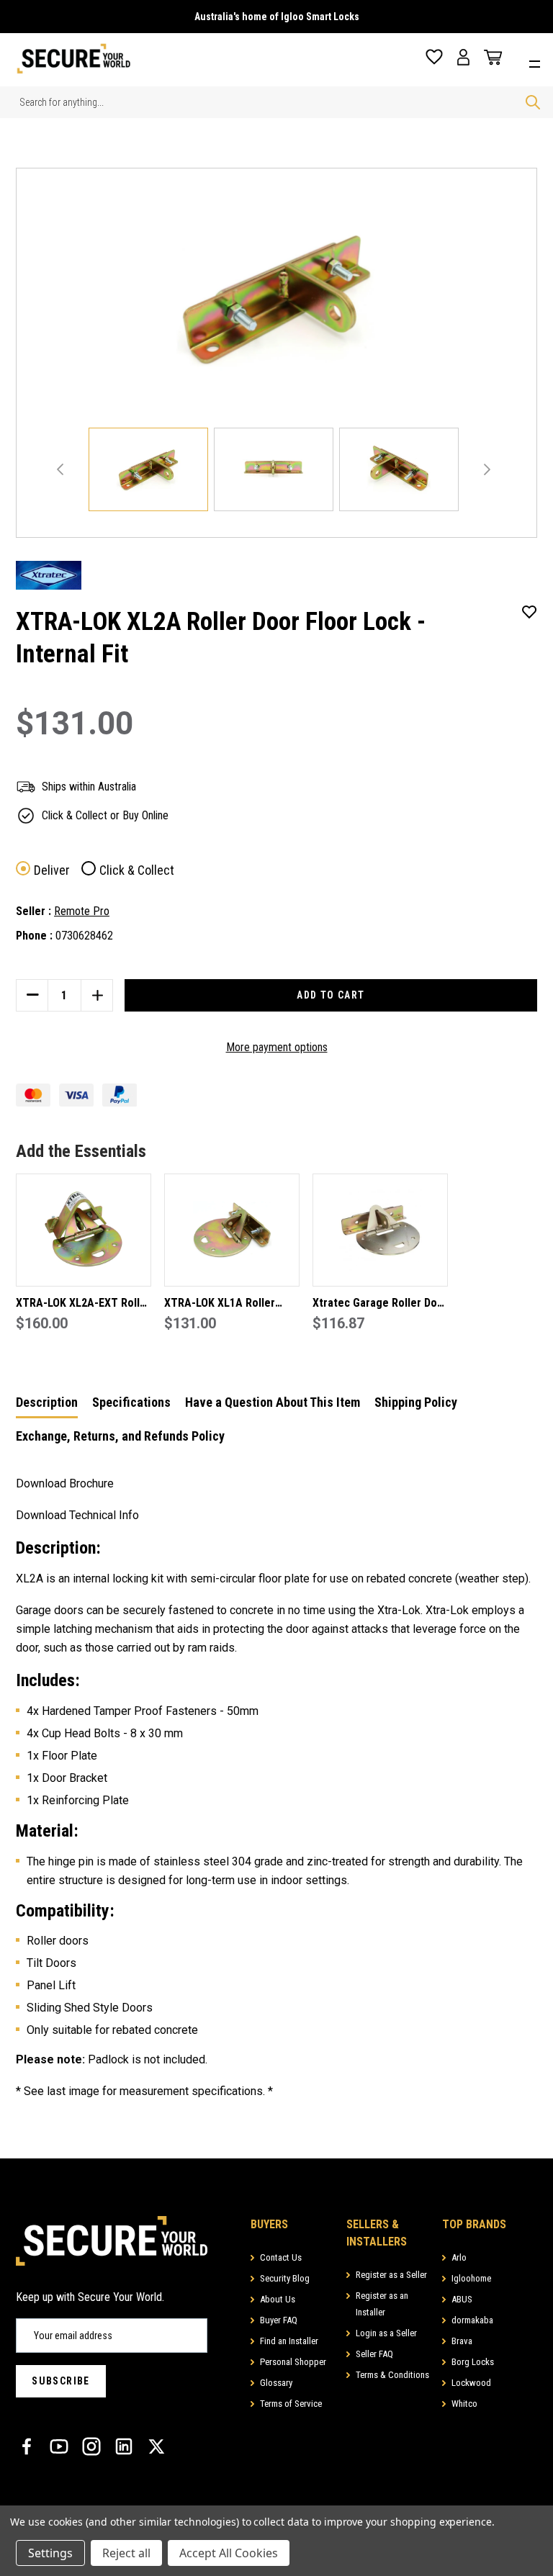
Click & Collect (137, 870)
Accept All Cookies (229, 2553)
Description (47, 1402)
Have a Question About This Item (273, 1402)
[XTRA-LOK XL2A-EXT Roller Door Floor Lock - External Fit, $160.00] (84, 1230)
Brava (462, 2341)
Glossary (276, 2383)
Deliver (52, 870)
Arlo (459, 2257)
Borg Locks (473, 2362)
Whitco (464, 2404)
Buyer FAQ (279, 2320)
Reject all (126, 2553)
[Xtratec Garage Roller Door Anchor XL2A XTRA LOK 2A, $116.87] (380, 1230)
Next (487, 469)
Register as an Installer (382, 2304)
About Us (278, 2299)
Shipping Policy (416, 1402)
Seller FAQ (374, 2354)
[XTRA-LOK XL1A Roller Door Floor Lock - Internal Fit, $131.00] (232, 1230)
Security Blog (285, 2278)
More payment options (277, 1047)
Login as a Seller (386, 2333)
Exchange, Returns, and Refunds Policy (120, 1436)
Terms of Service (291, 2404)
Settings (50, 2553)
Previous (60, 469)
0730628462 (84, 936)
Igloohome (471, 2278)
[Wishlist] (434, 57)
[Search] (533, 102)
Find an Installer (289, 2341)
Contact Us (281, 2257)
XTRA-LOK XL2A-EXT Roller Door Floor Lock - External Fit (83, 1304)
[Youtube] (59, 2446)
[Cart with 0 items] (490, 58)
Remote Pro (82, 911)
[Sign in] (463, 57)
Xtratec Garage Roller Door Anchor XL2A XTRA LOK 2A (380, 1304)
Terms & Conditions (392, 2375)
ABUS (462, 2299)
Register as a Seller (391, 2275)
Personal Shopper (293, 2362)
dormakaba (472, 2320)
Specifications (131, 1402)
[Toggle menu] (538, 62)
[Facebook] (27, 2446)
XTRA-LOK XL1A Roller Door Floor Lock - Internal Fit (228, 1304)
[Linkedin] (124, 2446)
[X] (156, 2446)
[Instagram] (91, 2446)
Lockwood (471, 2383)
